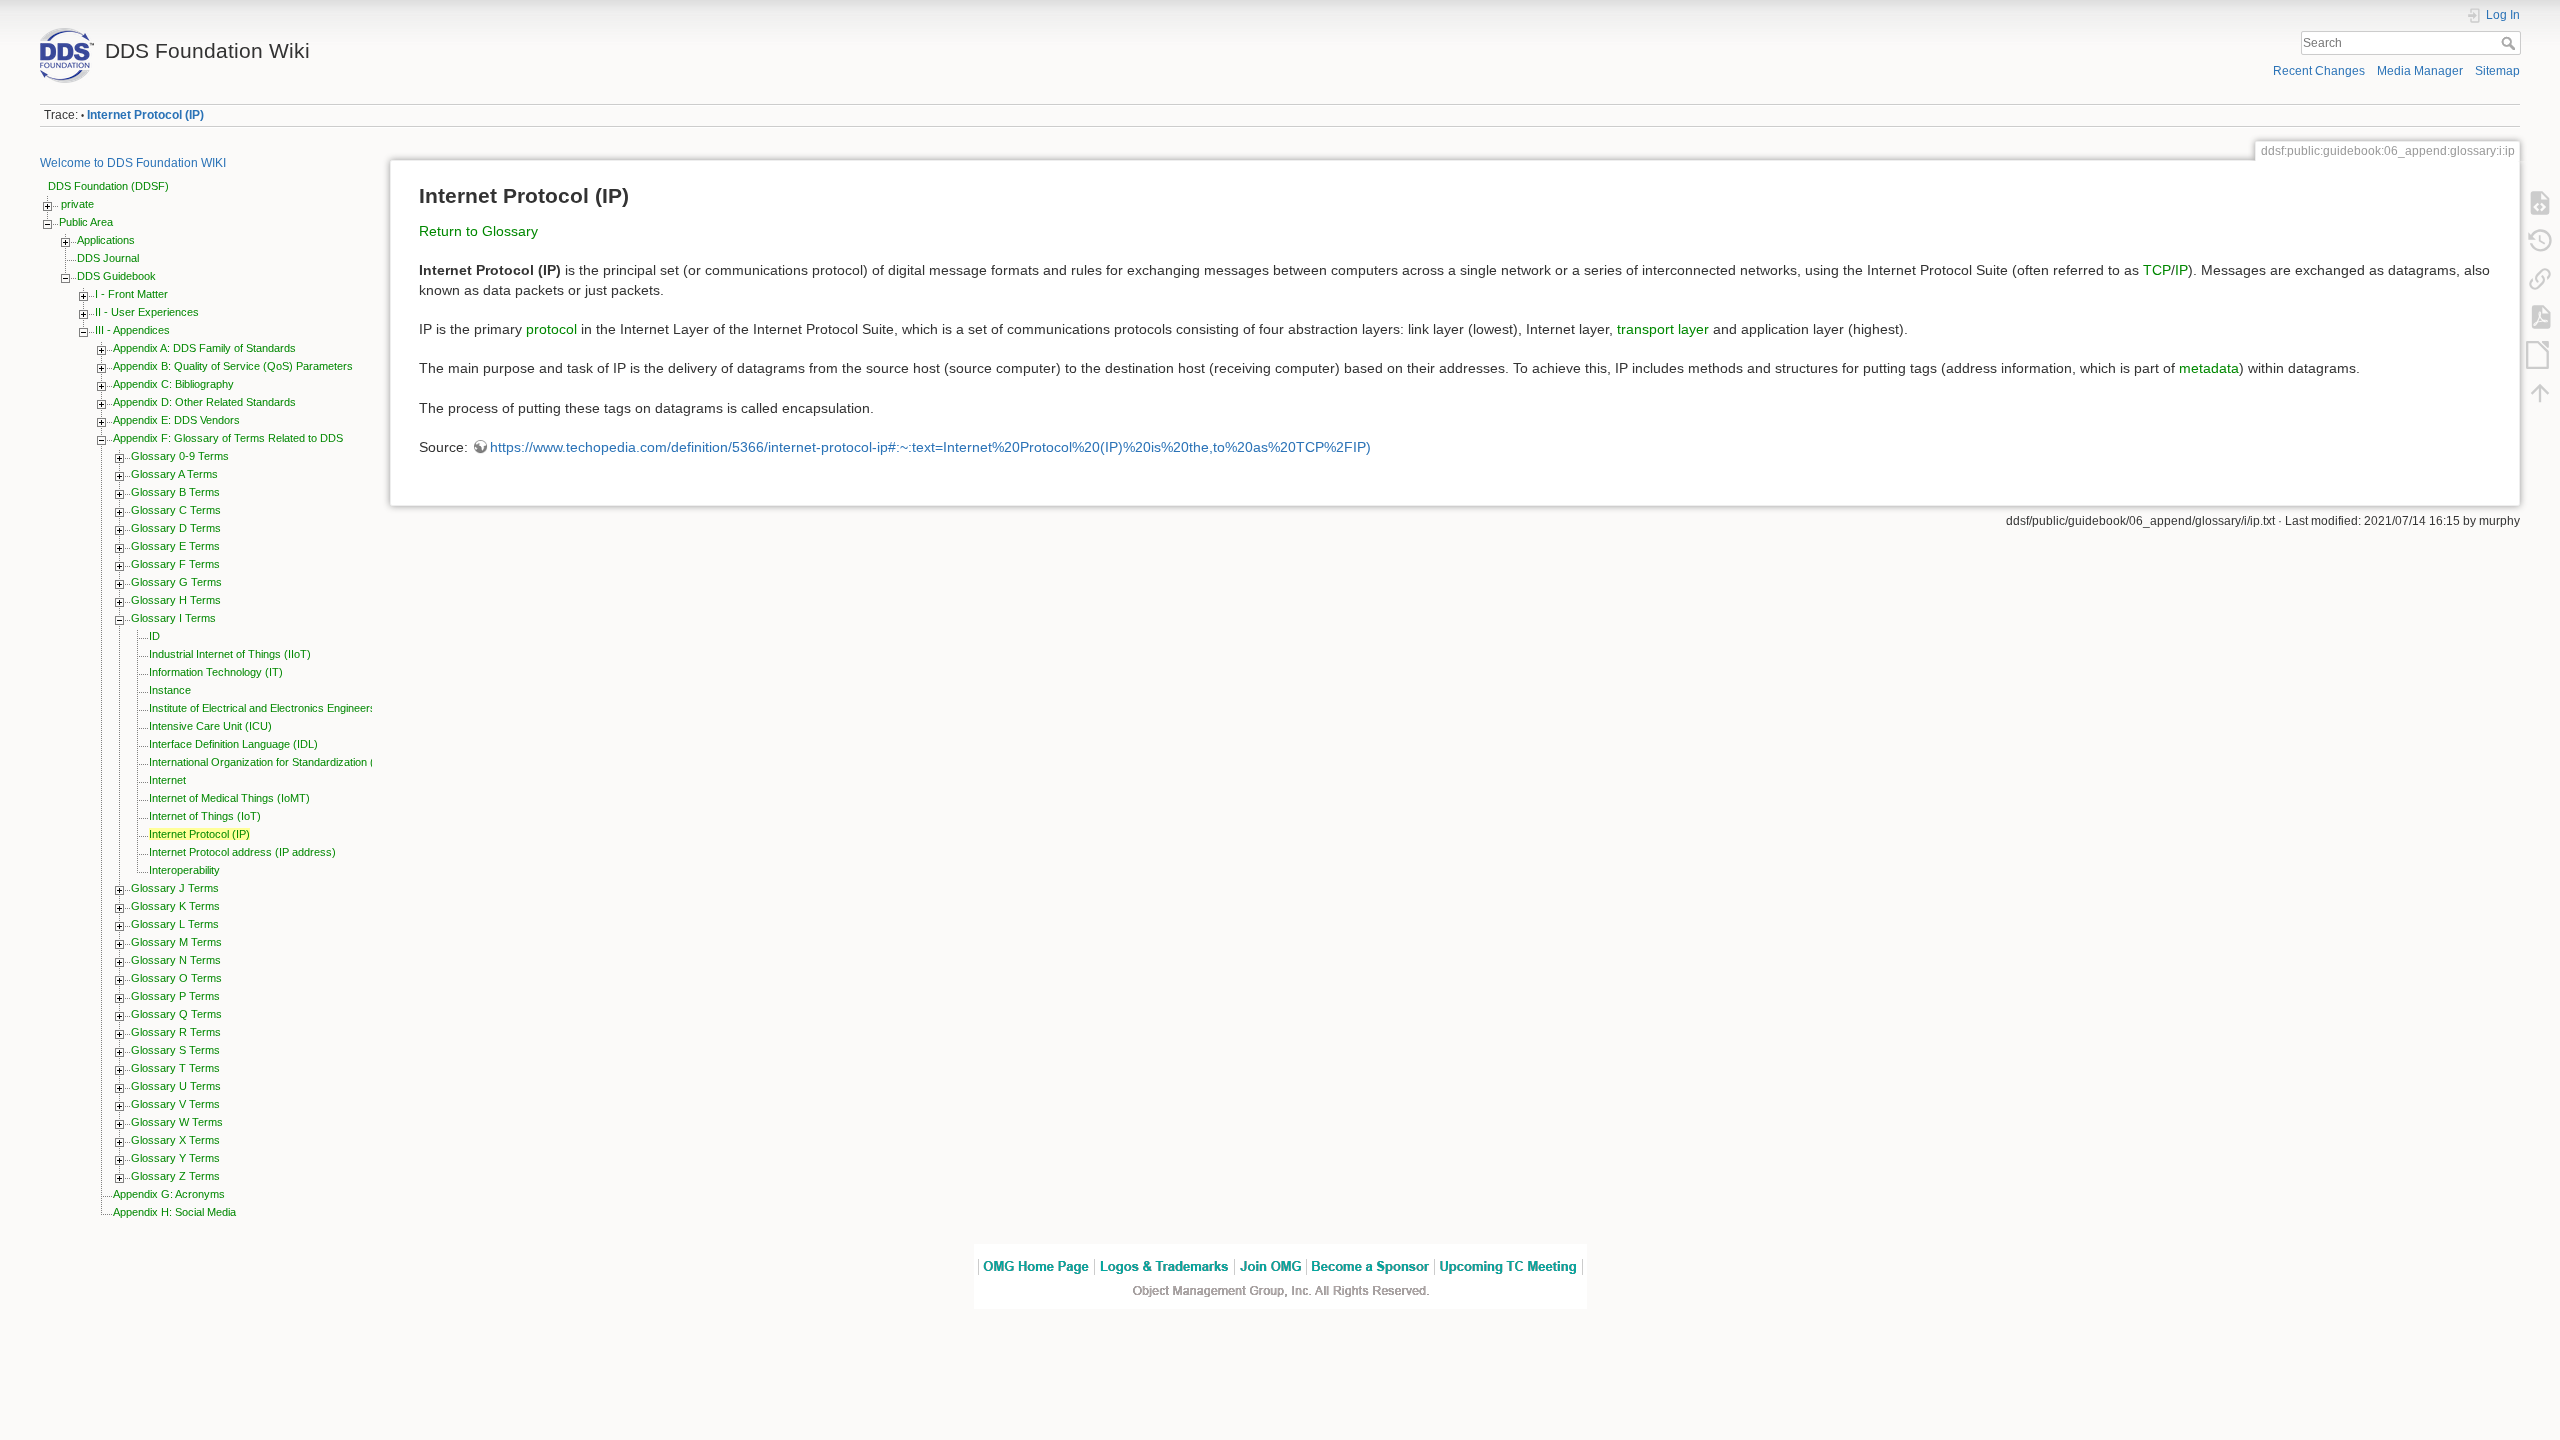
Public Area (86, 222)
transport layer (1663, 329)
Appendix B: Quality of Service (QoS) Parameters (233, 366)
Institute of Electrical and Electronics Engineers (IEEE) (280, 708)
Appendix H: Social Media (174, 1212)
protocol (551, 329)
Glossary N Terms (176, 960)
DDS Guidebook (116, 276)
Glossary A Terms (174, 474)
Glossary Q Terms (176, 1014)
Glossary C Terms (176, 510)
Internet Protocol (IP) (145, 115)
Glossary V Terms (175, 1104)
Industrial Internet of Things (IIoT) (230, 654)
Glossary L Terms (175, 924)
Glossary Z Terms (175, 1176)
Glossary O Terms (176, 978)
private (77, 204)
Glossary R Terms (176, 1032)
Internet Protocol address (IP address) (242, 852)
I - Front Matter (131, 294)
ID (154, 636)
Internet (167, 780)
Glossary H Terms (176, 600)
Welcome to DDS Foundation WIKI (133, 163)
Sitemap (2497, 71)
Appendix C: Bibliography (173, 384)
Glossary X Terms (175, 1140)
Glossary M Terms (176, 942)
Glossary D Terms (176, 528)
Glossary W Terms (177, 1122)
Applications (106, 240)
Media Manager (2420, 71)
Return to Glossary (478, 231)
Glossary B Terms (175, 492)
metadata (2209, 368)
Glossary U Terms (176, 1086)
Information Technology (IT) (216, 672)
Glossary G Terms (176, 582)
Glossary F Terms (175, 564)
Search (2510, 43)
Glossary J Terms (175, 888)
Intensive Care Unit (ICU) (210, 726)
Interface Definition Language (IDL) (233, 744)
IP (2181, 270)
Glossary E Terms (175, 546)
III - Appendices (132, 330)
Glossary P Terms (175, 996)
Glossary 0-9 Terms (180, 456)
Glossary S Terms (175, 1050)
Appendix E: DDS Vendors (176, 420)
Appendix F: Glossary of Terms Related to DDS (228, 438)
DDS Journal (108, 258)
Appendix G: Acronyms (169, 1194)
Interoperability (184, 870)
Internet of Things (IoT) (205, 816)
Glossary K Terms (175, 906)
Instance (170, 690)
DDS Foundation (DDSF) (108, 186)
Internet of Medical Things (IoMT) (229, 798)
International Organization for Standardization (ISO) (273, 762)
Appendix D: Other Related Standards (204, 402)
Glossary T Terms (175, 1068)
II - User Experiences (147, 312)
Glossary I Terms (173, 618)
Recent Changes (2319, 71)
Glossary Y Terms (175, 1158)
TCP (2157, 270)
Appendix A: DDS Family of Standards (204, 348)
